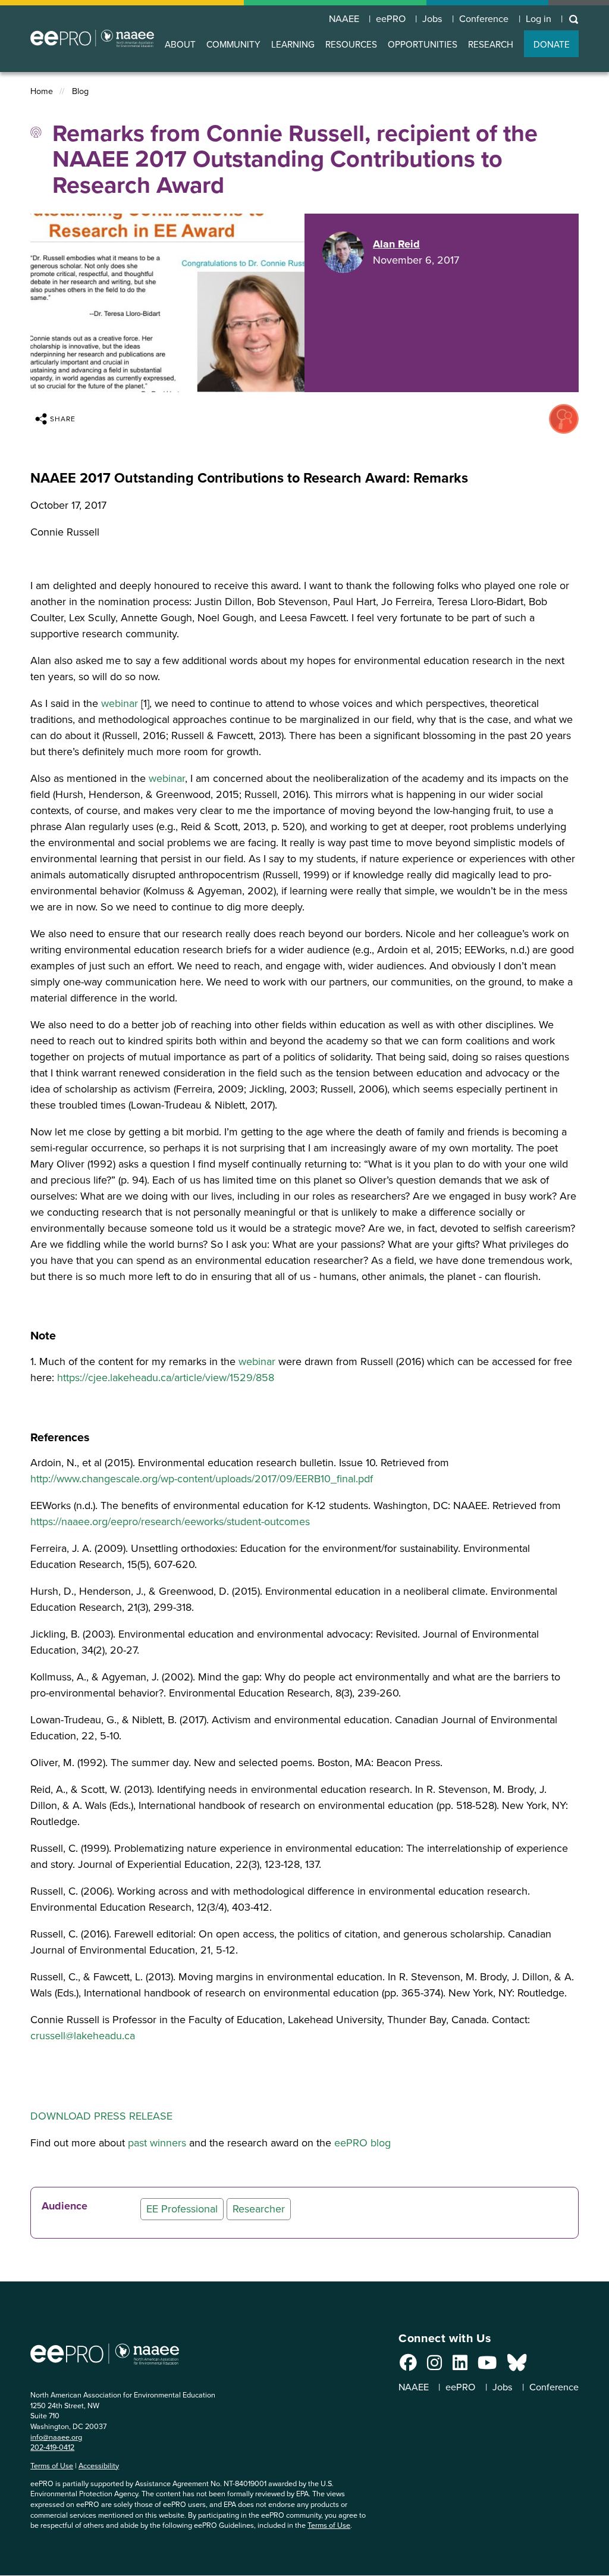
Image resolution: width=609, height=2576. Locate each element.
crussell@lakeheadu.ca (83, 2036)
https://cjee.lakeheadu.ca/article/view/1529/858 (166, 1378)
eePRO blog (362, 2143)
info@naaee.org (56, 2437)
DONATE (552, 44)
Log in (539, 19)
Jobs (432, 19)
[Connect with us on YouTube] (487, 2366)
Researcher (259, 2209)
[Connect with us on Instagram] (434, 2366)
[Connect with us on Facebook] (408, 2366)
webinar (120, 703)
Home (42, 91)
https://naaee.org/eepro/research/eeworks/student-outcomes (170, 1522)
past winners (157, 2143)
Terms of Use (52, 2466)
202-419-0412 (52, 2447)
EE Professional (182, 2209)
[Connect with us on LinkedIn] (460, 2366)
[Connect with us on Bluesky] (517, 2366)
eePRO (391, 19)
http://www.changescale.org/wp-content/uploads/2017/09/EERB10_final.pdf (202, 1479)
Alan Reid (396, 244)
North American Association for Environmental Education (92, 38)
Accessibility (99, 2466)
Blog (80, 91)
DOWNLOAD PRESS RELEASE (101, 2116)
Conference (484, 19)
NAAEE (344, 19)
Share (63, 419)
